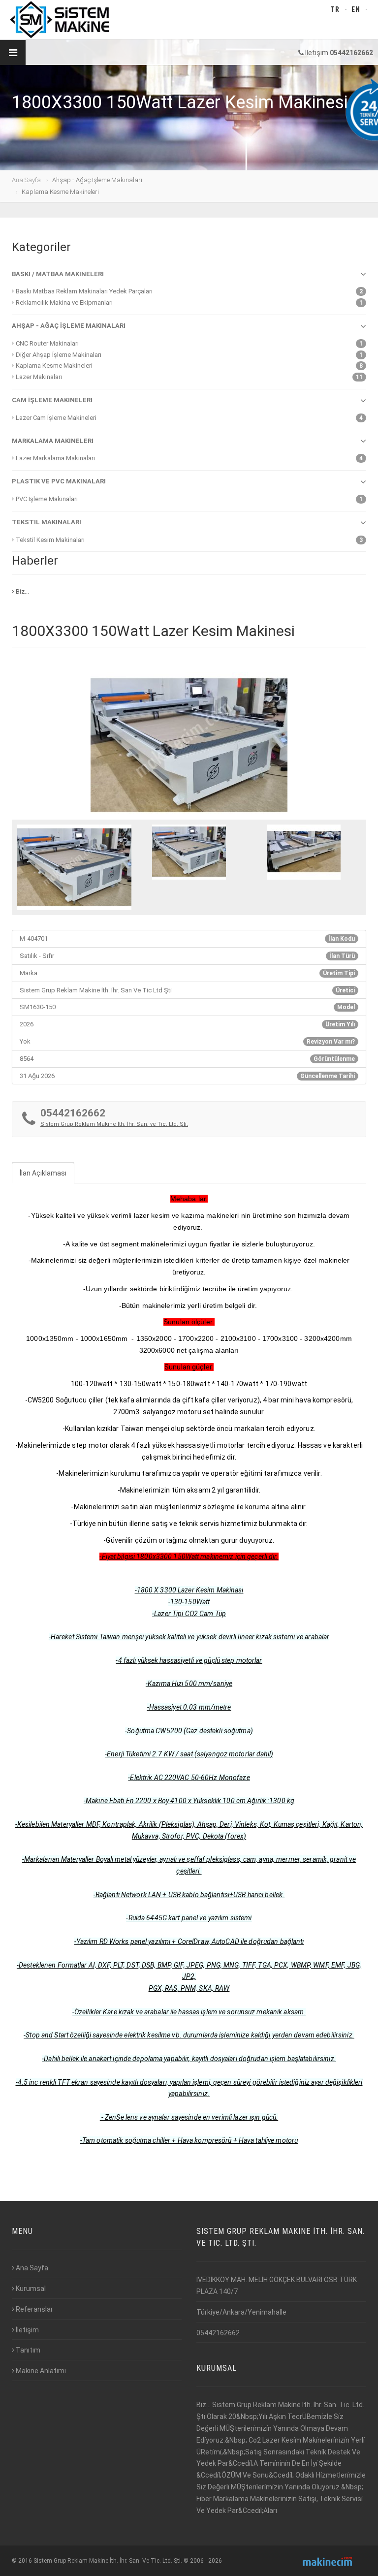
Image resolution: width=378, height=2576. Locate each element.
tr (335, 9)
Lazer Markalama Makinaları (55, 458)
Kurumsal (31, 2289)
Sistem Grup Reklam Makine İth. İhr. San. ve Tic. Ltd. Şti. (114, 1124)
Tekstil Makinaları (47, 522)
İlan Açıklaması (43, 1173)
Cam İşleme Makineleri (52, 400)
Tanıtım (28, 2350)
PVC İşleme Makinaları (47, 499)
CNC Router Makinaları (47, 343)
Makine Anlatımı (41, 2371)
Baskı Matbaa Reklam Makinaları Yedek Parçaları (84, 291)
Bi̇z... (22, 591)
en (356, 9)
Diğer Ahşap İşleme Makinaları (59, 355)
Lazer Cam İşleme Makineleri (56, 418)
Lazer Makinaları (39, 377)
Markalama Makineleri (53, 441)
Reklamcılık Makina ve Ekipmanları (64, 302)
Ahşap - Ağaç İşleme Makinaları (69, 326)
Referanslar (34, 2309)
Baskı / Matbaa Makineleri (58, 274)
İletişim (27, 2330)
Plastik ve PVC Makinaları (59, 481)
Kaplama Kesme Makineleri (54, 366)
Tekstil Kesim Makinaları (50, 540)
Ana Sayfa (26, 180)
